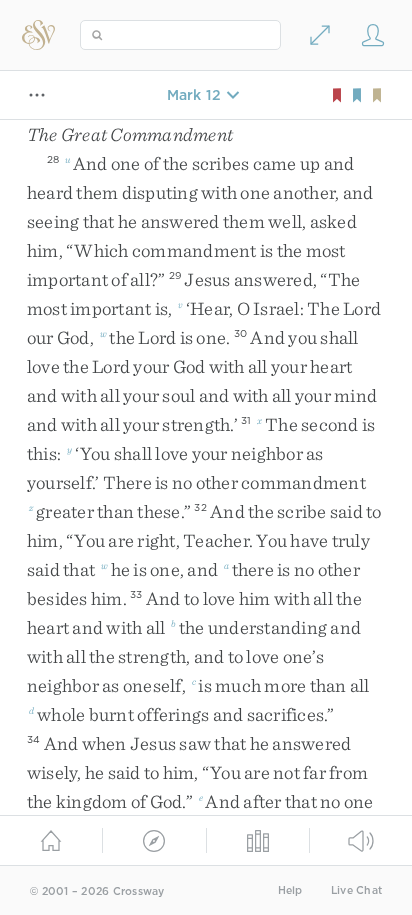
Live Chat (356, 890)
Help (290, 890)
